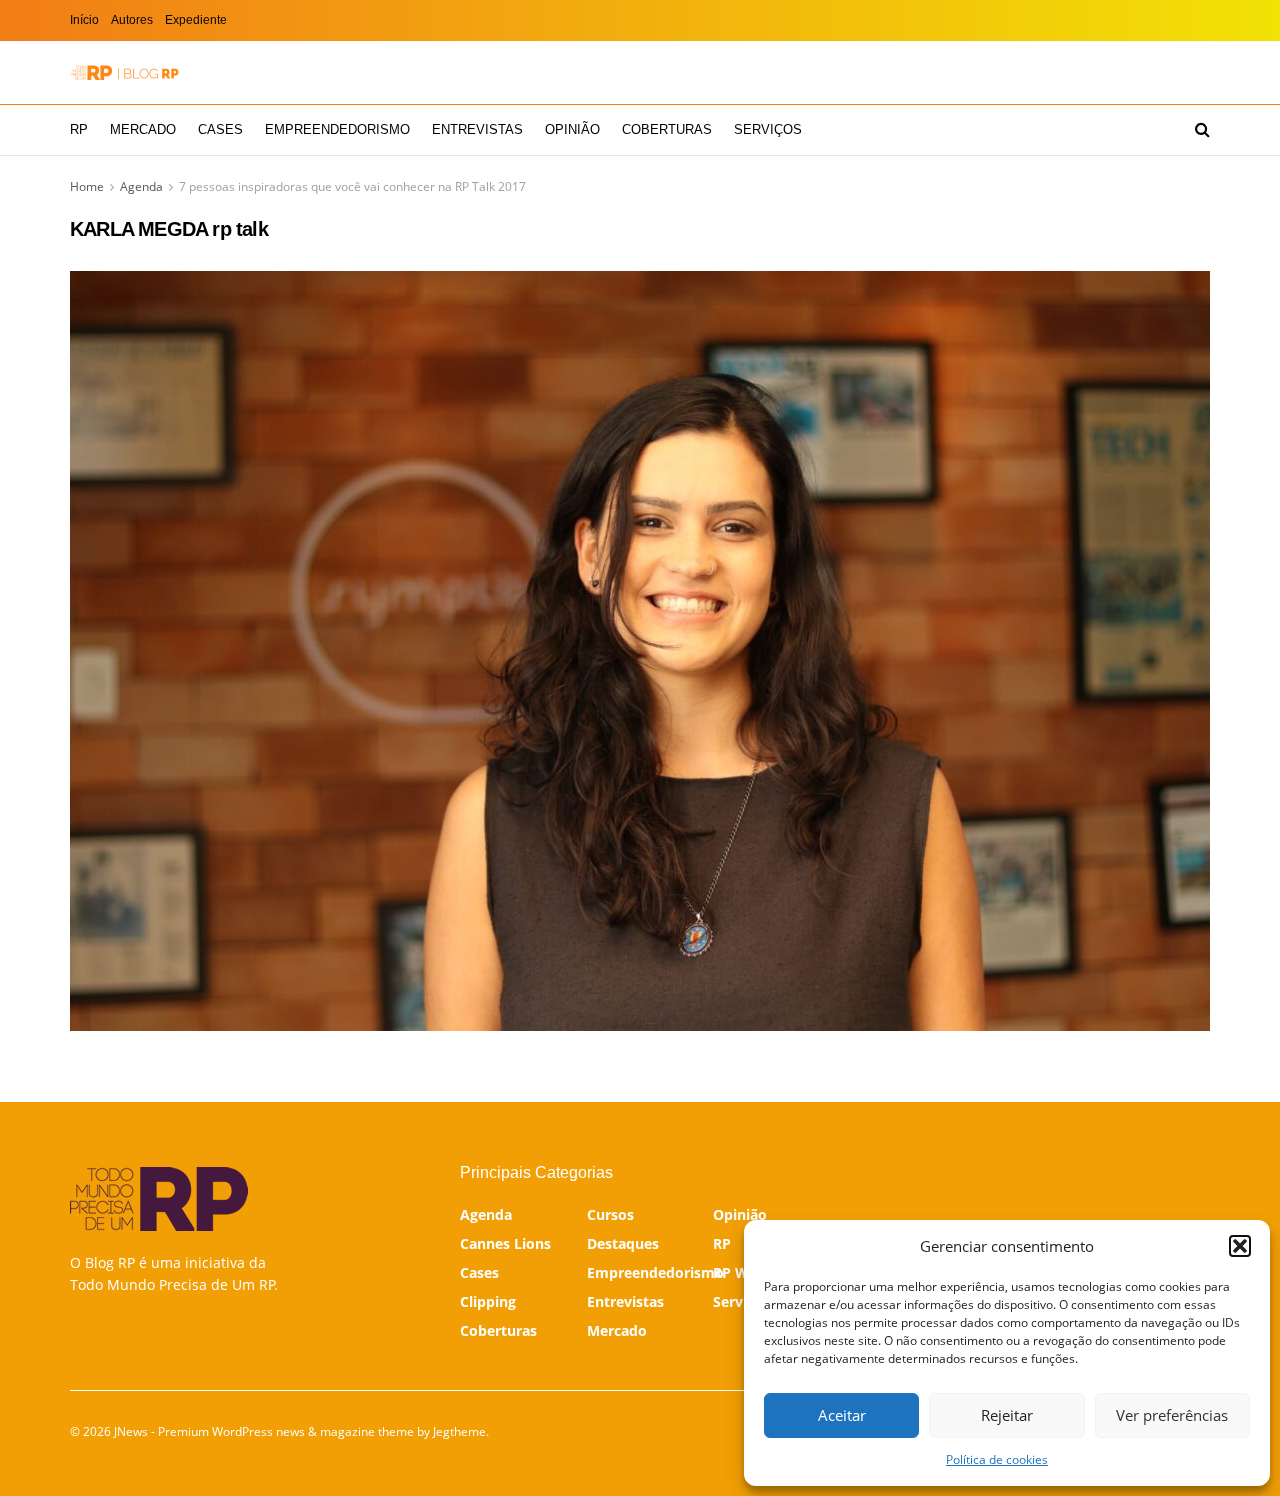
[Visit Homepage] (125, 72)
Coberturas (667, 129)
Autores (132, 20)
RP (79, 129)
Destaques (623, 1243)
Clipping (488, 1301)
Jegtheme (459, 1431)
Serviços (768, 129)
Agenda (141, 186)
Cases (220, 129)
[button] (1240, 1246)
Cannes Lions (505, 1243)
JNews (131, 1431)
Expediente (196, 20)
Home (87, 186)
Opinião (572, 129)
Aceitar (842, 1415)
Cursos (610, 1214)
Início (84, 20)
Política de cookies (997, 1459)
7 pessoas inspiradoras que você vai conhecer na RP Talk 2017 (352, 186)
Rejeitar (1007, 1415)
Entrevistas (477, 129)
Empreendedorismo (337, 129)
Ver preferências (1172, 1415)
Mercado (143, 129)
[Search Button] (1202, 130)
